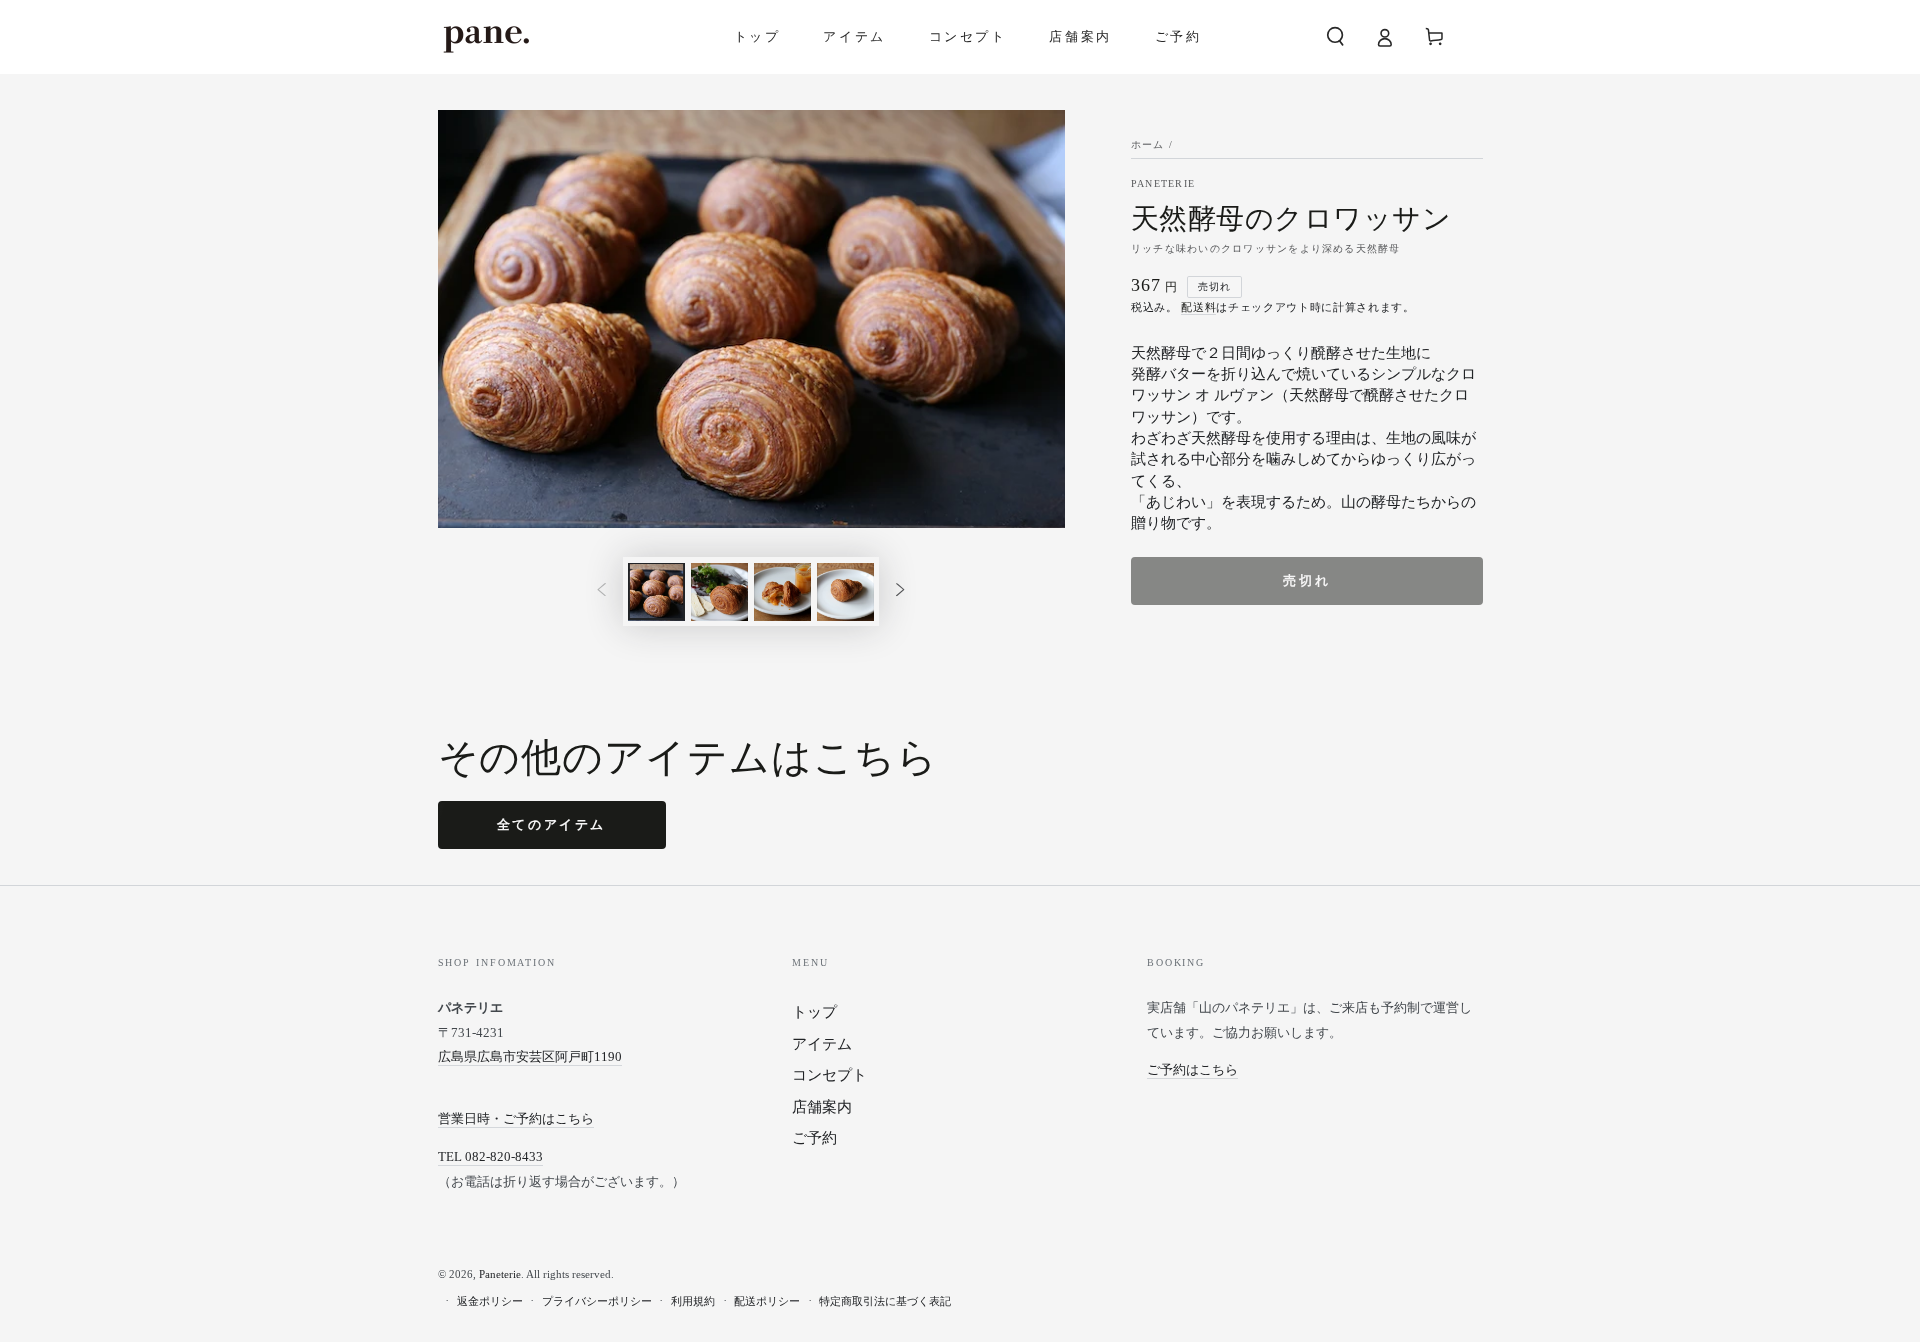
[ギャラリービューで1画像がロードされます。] (656, 592)
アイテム (822, 1043)
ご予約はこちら (1192, 1069)
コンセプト (829, 1074)
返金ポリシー (490, 1301)
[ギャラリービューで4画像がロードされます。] (845, 592)
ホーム (1148, 145)
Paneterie (1163, 184)
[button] (1335, 37)
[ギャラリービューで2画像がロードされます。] (719, 592)
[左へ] (602, 592)
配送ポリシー (767, 1301)
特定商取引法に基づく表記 (885, 1301)
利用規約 (693, 1301)
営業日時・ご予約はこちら (516, 1118)
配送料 (1198, 307)
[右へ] (900, 592)
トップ (814, 1011)
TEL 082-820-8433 (490, 1156)
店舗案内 (822, 1106)
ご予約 (814, 1137)
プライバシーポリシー (597, 1301)
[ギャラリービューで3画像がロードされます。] (782, 592)
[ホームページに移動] (485, 37)
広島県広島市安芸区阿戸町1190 (530, 1056)
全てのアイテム (551, 824)
